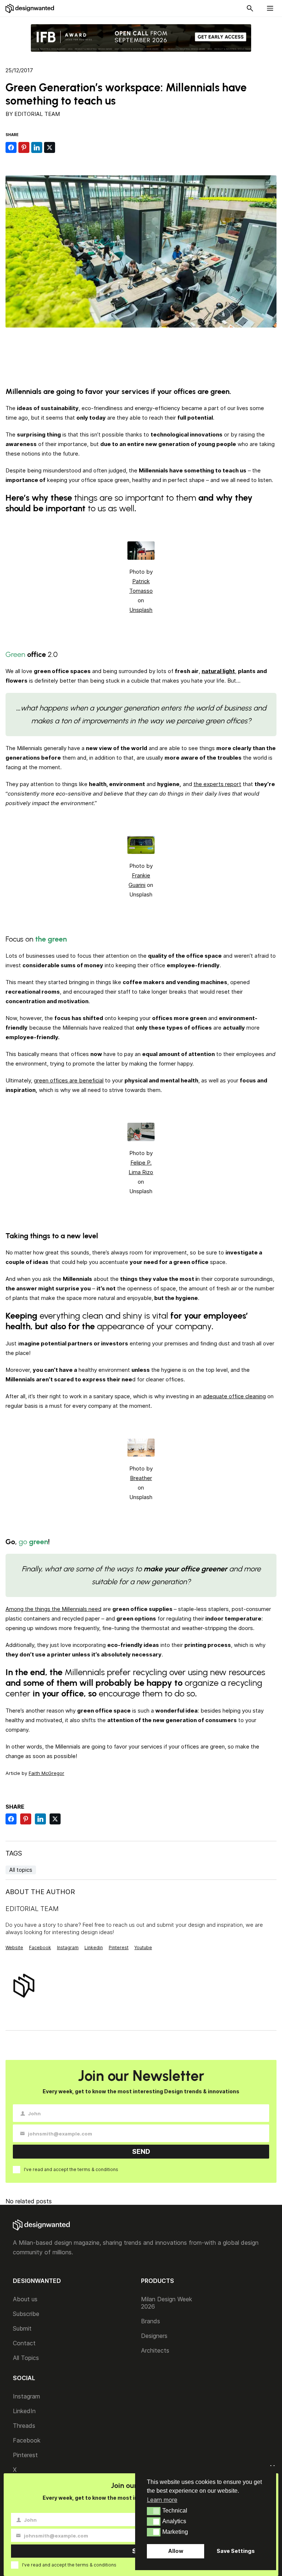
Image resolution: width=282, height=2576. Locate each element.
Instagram (68, 1947)
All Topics (26, 2358)
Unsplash (141, 610)
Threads (24, 2426)
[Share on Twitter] (50, 147)
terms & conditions (98, 2169)
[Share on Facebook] (11, 147)
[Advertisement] (141, 351)
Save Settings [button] (236, 2551)
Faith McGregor (46, 1773)
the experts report (217, 784)
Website (14, 1947)
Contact (24, 2343)
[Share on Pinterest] (24, 147)
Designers (154, 2336)
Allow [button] (176, 2551)
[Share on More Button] (62, 147)
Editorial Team (37, 114)
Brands (151, 2321)
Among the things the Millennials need (53, 1609)
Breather (141, 1478)
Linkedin (94, 1947)
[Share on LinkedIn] (37, 147)
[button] (154, 2511)
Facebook (40, 1947)
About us (25, 2299)
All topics (21, 1870)
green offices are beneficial (69, 1080)
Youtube (143, 1947)
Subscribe (26, 2314)
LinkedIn (24, 2411)
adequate (216, 1396)
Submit (22, 2328)
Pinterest (119, 1947)
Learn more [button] (162, 2500)
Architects (155, 2350)
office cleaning (247, 1396)
